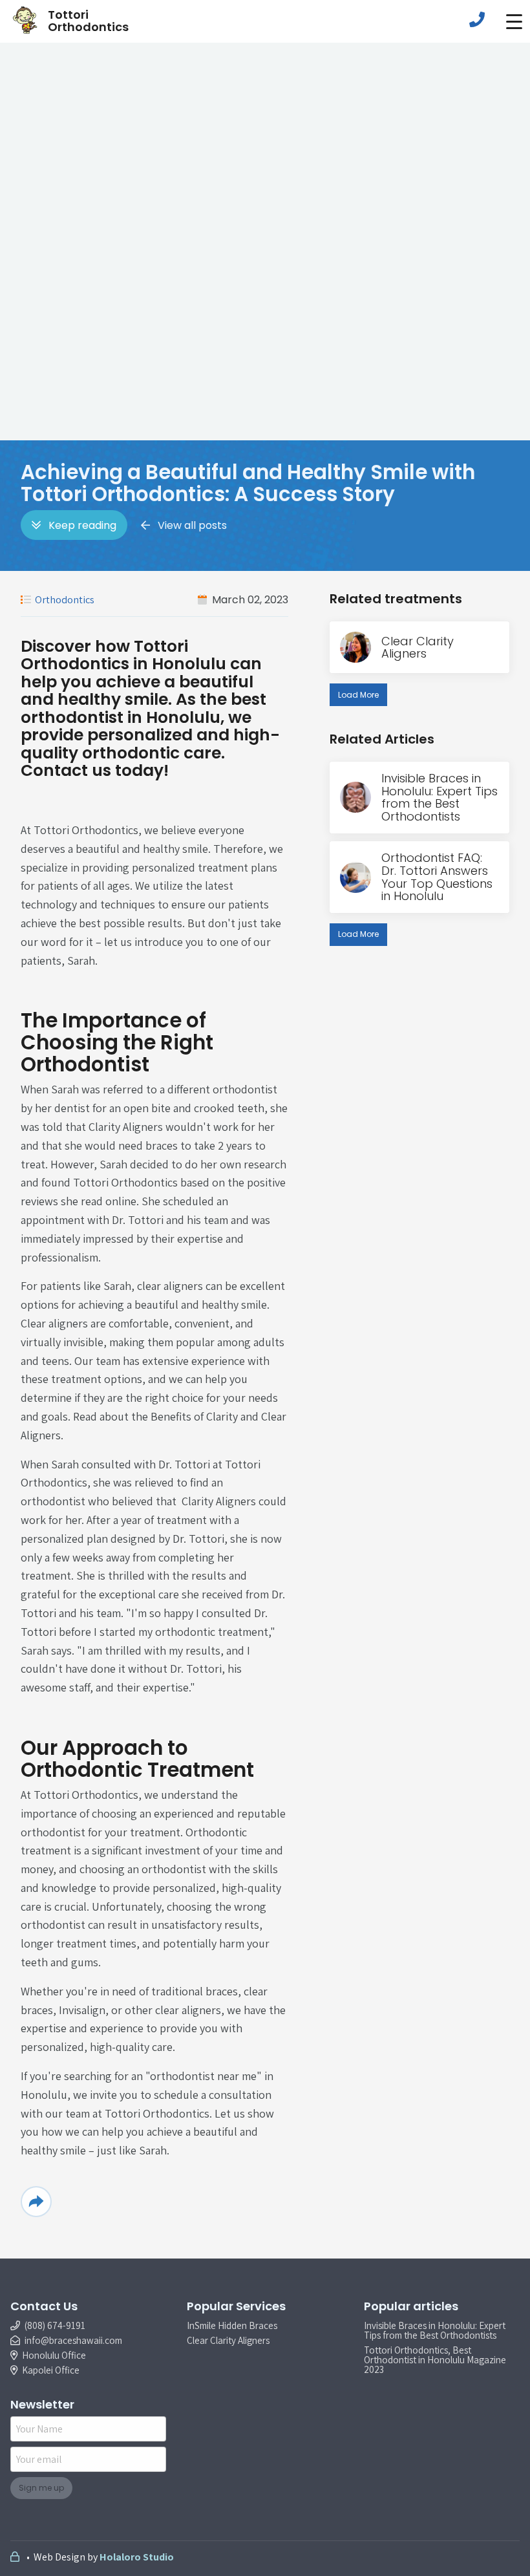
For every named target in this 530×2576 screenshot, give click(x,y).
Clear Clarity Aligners (228, 2340)
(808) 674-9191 (54, 2325)
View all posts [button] (192, 525)
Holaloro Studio (137, 2557)
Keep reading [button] (82, 525)
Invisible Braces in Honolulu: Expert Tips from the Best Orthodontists (435, 2330)
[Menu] (513, 21)
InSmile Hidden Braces (232, 2325)
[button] (514, 21)
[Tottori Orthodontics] (25, 20)
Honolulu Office (53, 2355)
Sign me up (41, 2488)
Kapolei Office (50, 2370)
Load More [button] (358, 695)
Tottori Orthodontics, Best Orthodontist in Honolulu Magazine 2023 (435, 2360)
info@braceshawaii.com (73, 2340)
